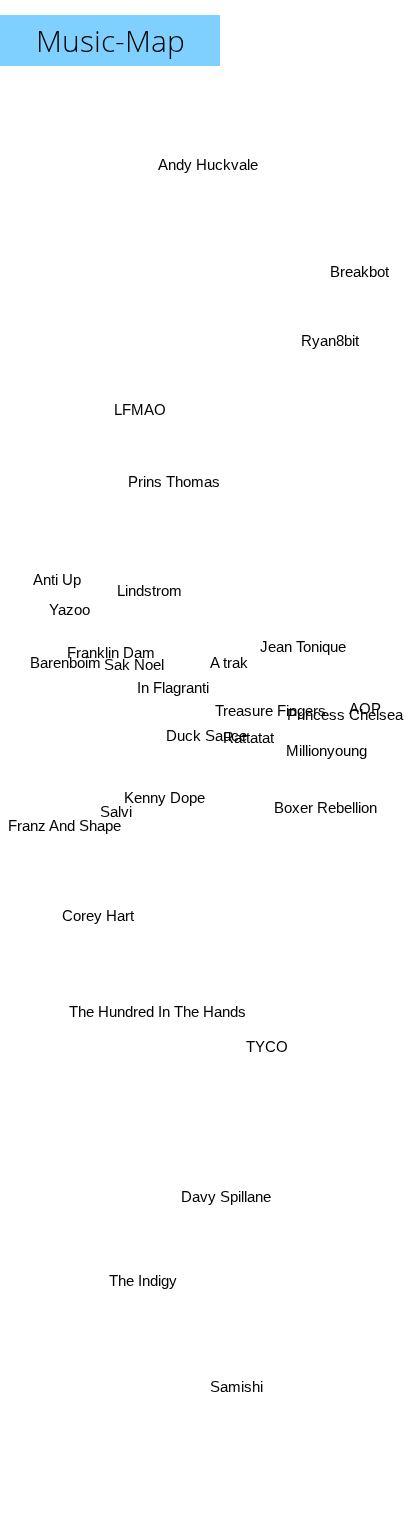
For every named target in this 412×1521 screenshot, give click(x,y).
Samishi (241, 1386)
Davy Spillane (224, 1205)
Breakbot (360, 280)
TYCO (269, 1046)
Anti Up (52, 575)
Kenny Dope (166, 803)
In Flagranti (172, 692)
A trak (226, 653)
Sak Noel (132, 667)
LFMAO (135, 410)
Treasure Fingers (270, 716)
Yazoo (68, 612)
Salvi (112, 786)
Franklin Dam (109, 645)
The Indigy (144, 1300)
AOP (370, 711)
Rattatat (249, 754)
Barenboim (61, 662)
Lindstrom (149, 586)
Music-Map (110, 40)
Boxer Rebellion (328, 802)
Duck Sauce (206, 735)
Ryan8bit (336, 332)
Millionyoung (327, 763)
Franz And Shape (64, 832)
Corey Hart (96, 924)
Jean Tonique (305, 656)
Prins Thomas (168, 483)
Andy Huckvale (211, 144)
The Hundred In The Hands (164, 1020)
